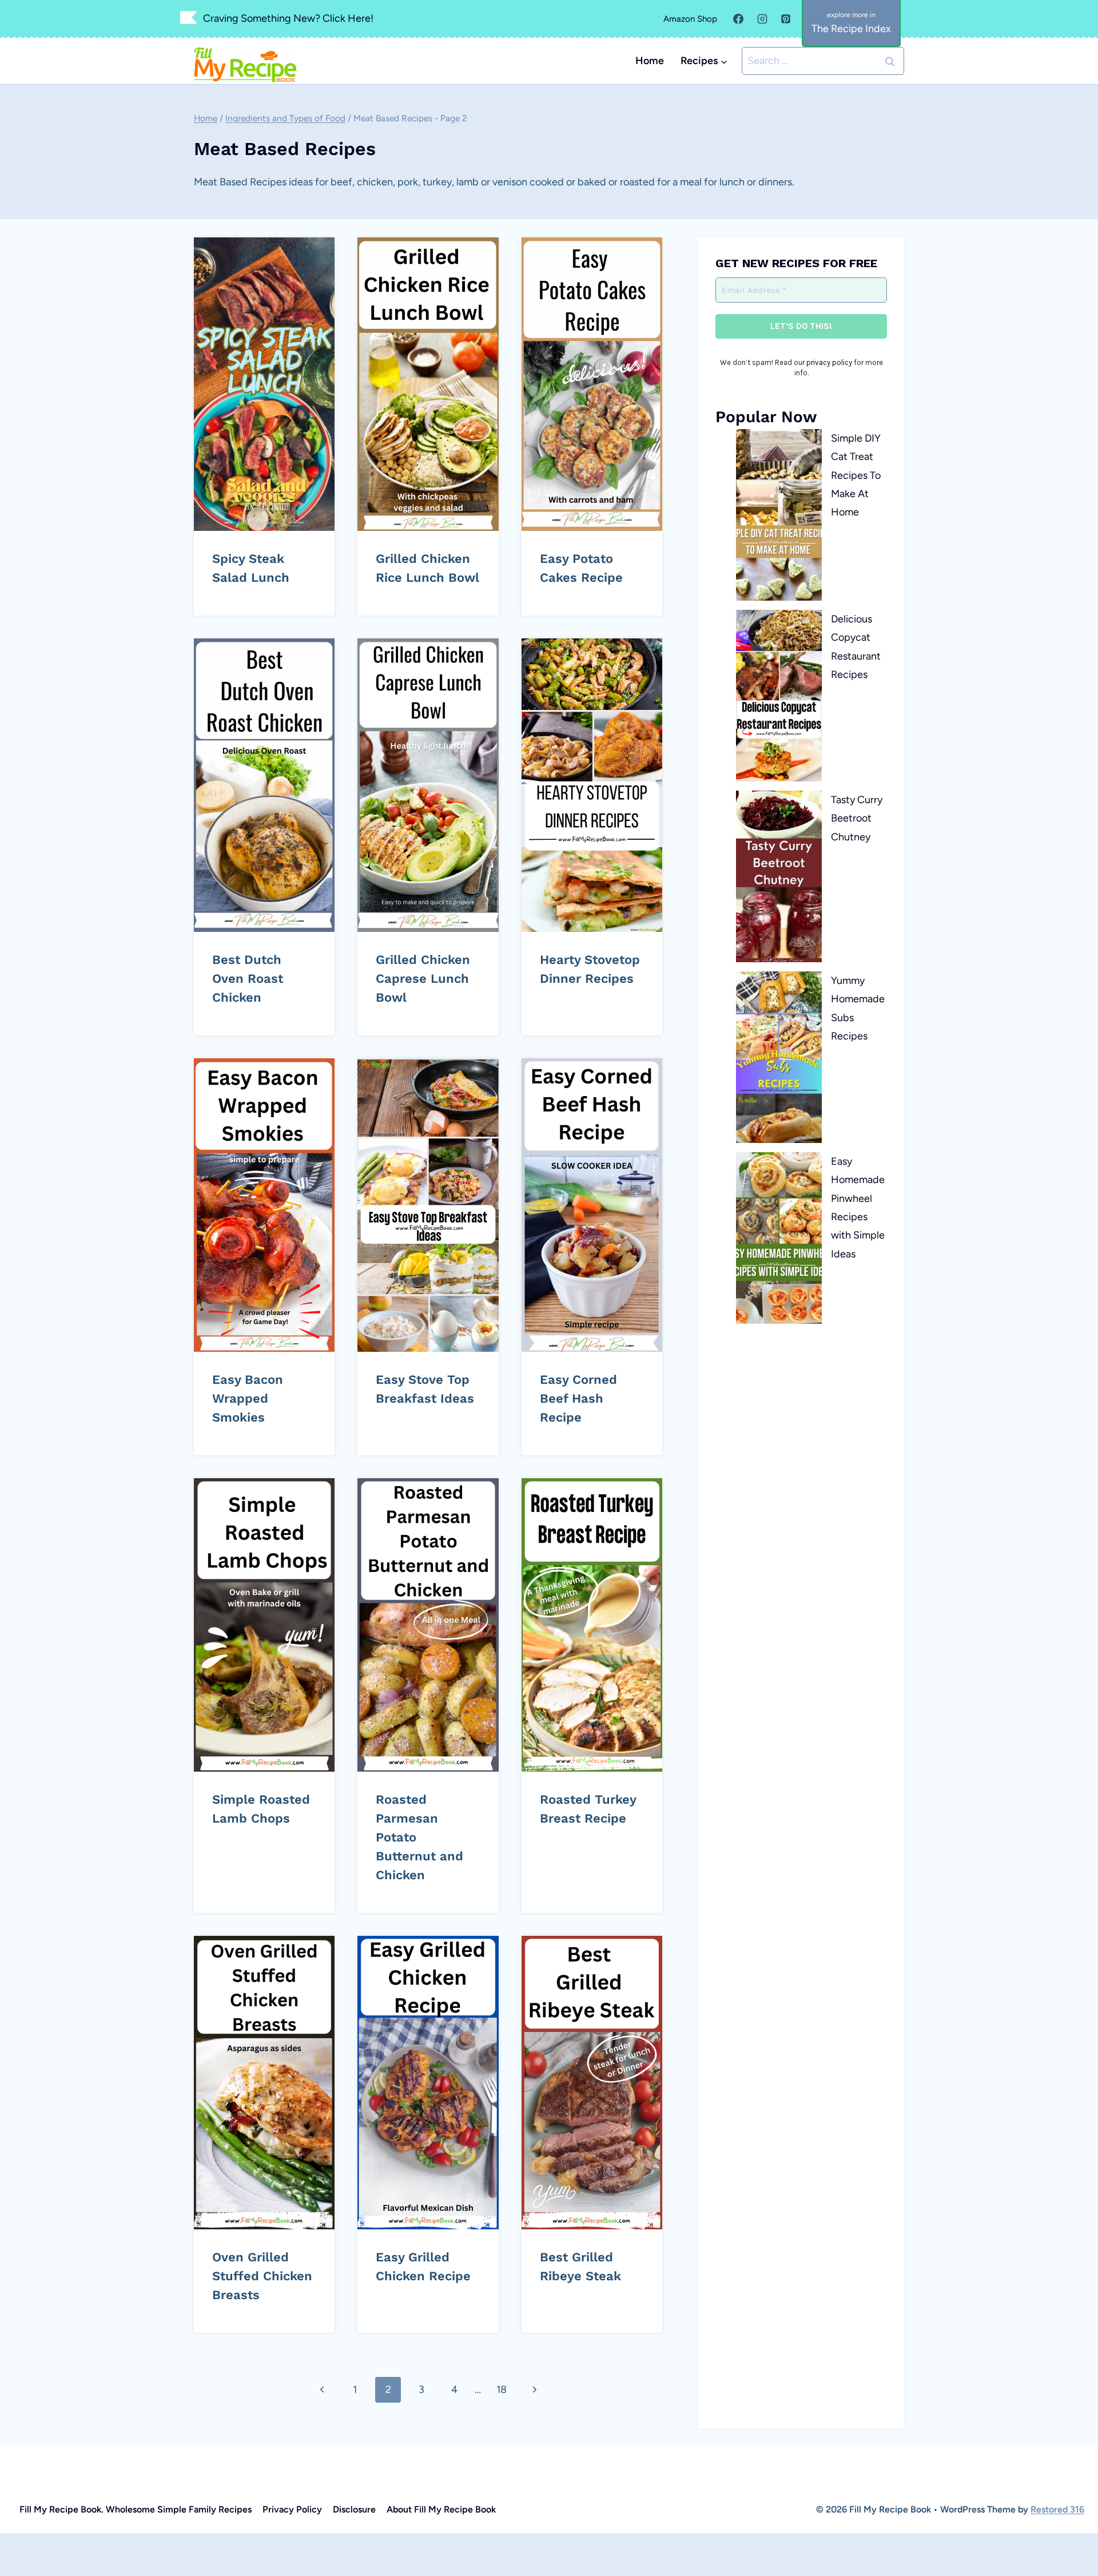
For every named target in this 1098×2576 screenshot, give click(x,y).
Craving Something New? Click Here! (288, 18)
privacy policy (829, 362)
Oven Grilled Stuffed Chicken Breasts (262, 2276)
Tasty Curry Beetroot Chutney (857, 818)
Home (650, 61)
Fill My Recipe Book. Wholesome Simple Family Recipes (136, 2509)
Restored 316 (1057, 2509)
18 (502, 2390)
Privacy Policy (292, 2509)
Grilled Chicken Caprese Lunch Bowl (423, 979)
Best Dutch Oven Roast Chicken (248, 979)
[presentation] (264, 384)
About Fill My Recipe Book (441, 2509)
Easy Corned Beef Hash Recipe (578, 1398)
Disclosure (354, 2509)
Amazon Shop (690, 19)
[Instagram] (762, 19)
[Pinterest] (786, 19)
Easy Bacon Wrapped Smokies (248, 1398)
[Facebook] (738, 19)
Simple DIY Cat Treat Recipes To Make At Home (856, 475)
